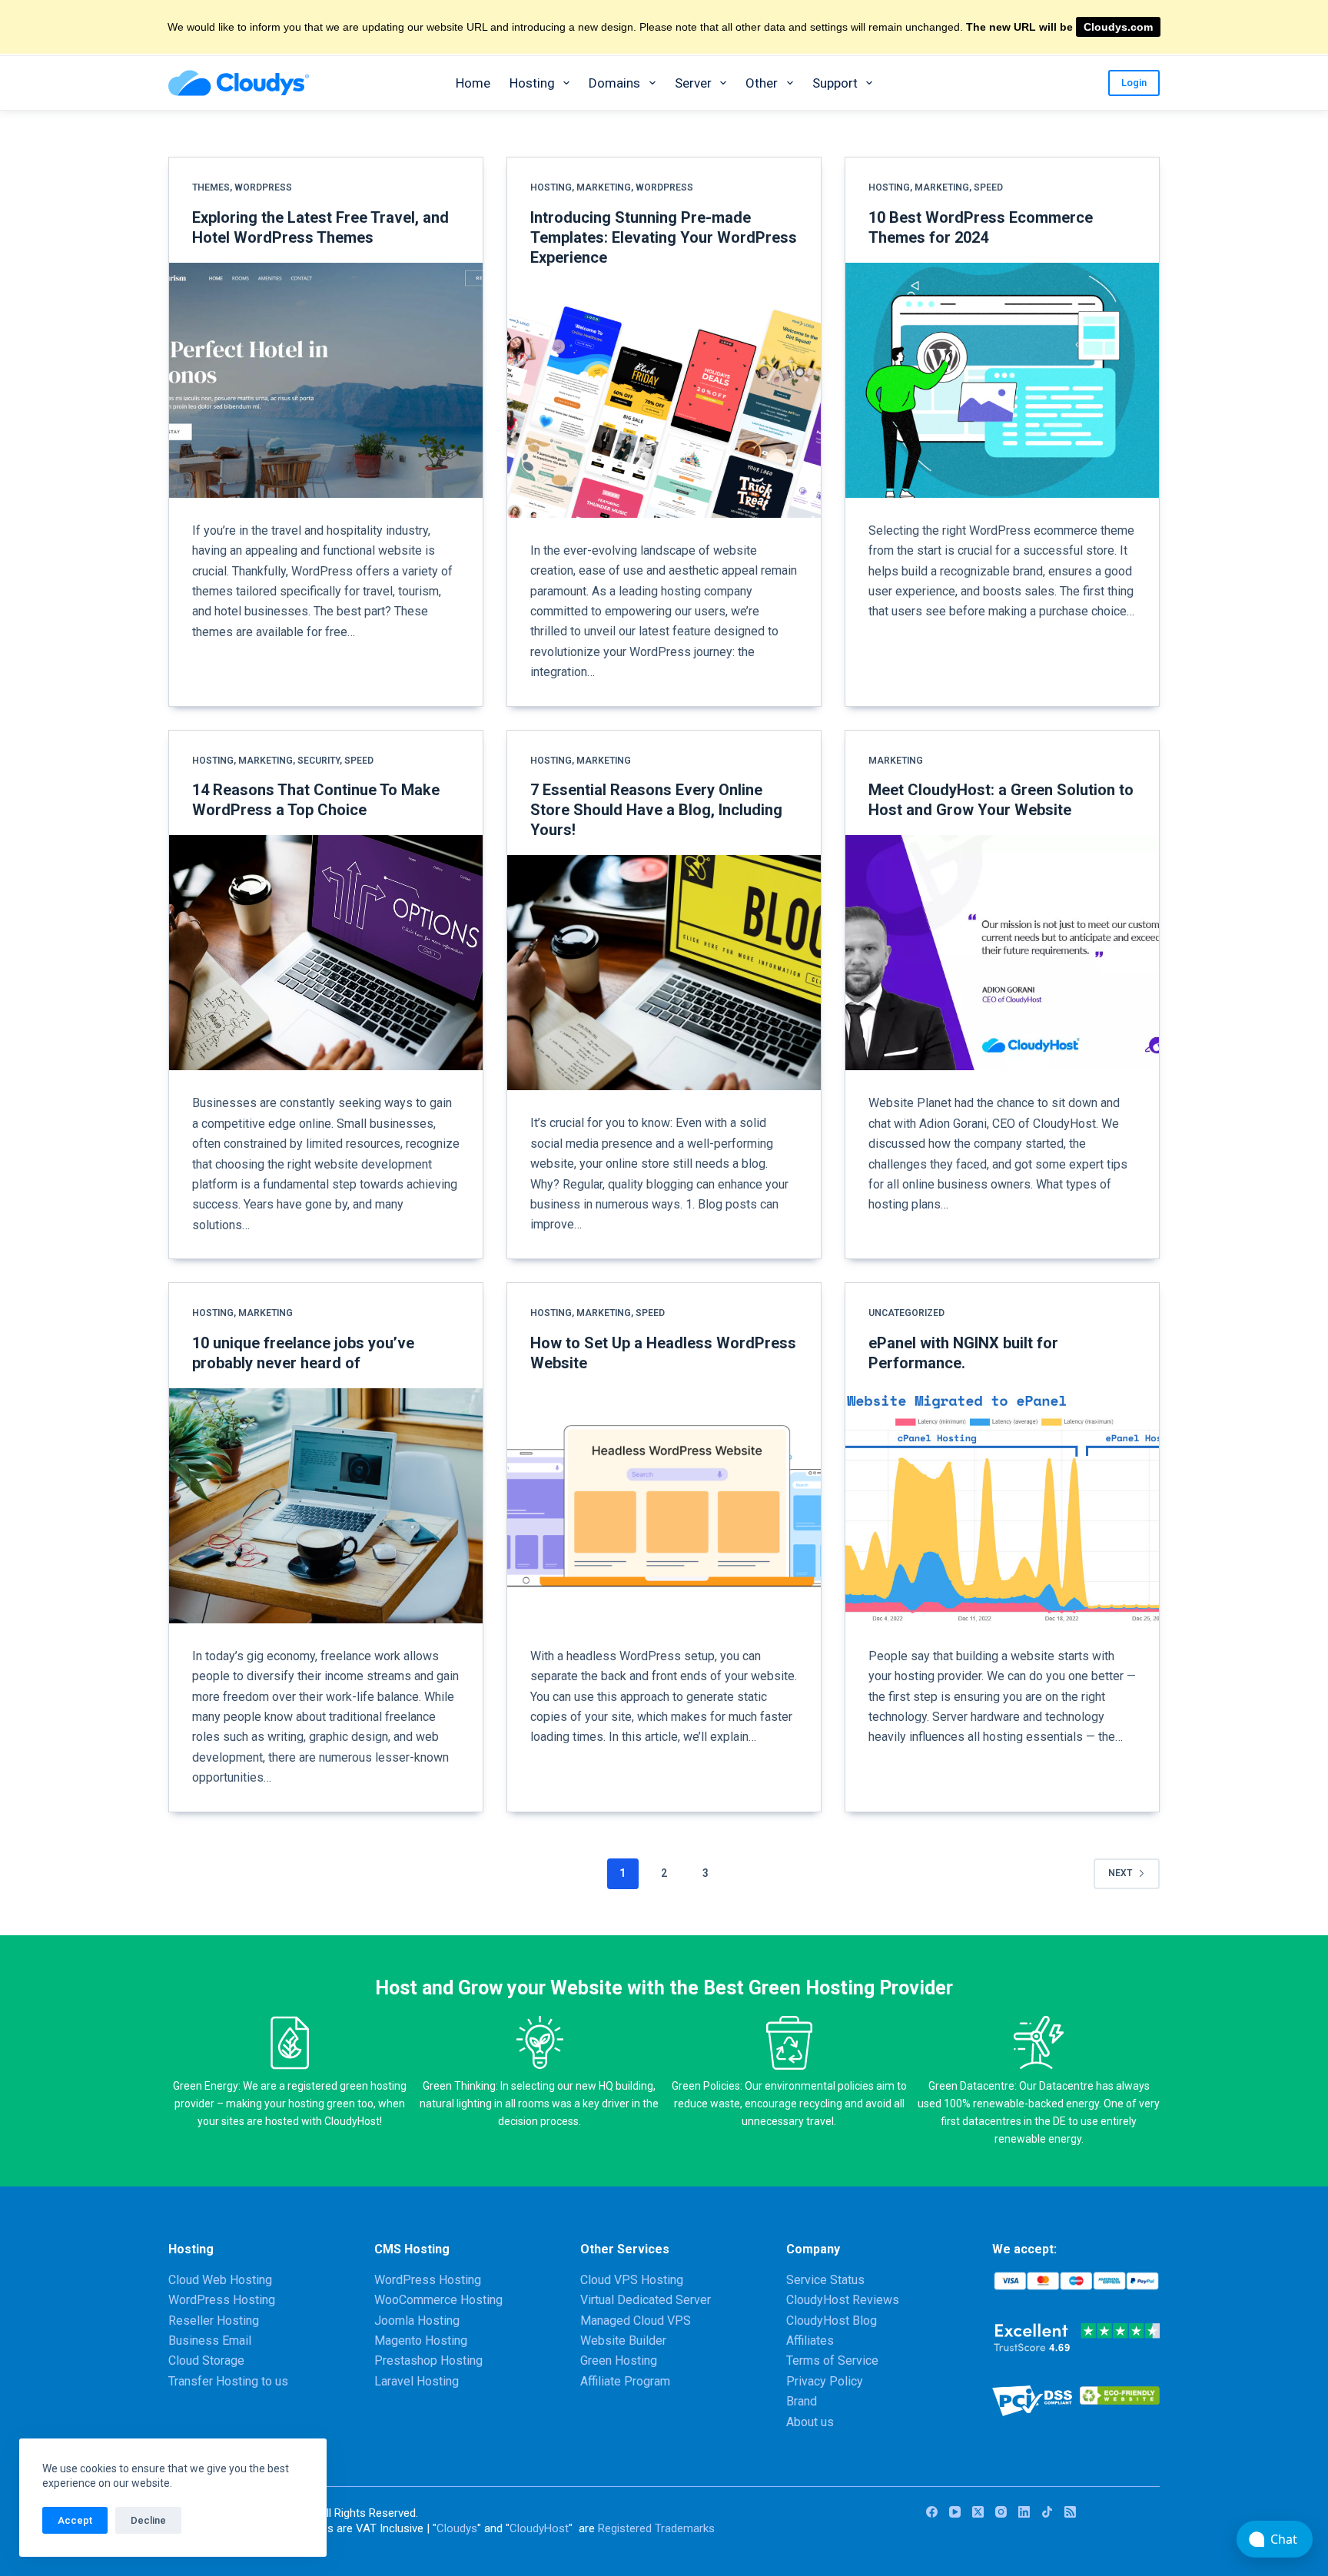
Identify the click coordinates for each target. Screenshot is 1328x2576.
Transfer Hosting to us (228, 2381)
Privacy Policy (825, 2381)
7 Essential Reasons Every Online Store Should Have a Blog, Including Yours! (656, 810)
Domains (614, 83)
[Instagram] (1001, 2512)
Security (319, 761)
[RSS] (1070, 2512)
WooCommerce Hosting (438, 2300)
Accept (75, 2520)
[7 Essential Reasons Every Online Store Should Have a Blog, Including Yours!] (664, 973)
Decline (148, 2520)
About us (810, 2422)
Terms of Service (832, 2361)
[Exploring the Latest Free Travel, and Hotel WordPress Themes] (326, 380)
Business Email (210, 2341)
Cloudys (457, 2528)
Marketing (604, 187)
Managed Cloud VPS (636, 2321)
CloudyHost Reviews (843, 2300)
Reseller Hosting (214, 2321)
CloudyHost (539, 2528)
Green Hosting (619, 2361)
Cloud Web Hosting (220, 2280)
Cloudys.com (1118, 27)
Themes (211, 187)
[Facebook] (932, 2512)
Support (835, 83)
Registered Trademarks (656, 2528)
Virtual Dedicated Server (646, 2300)
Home (473, 83)
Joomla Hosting (417, 2321)
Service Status (825, 2280)
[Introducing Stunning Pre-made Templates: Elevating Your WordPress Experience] (664, 400)
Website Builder (623, 2341)
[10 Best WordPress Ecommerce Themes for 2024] (1002, 380)
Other (762, 83)
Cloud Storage (206, 2361)
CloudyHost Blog (832, 2321)
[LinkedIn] (1024, 2512)
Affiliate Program (625, 2381)
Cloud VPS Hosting (632, 2280)
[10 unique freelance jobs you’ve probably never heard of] (326, 1506)
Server (693, 83)
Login (1134, 83)
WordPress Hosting (222, 2300)
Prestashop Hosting (428, 2361)
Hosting (532, 83)
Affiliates (810, 2341)
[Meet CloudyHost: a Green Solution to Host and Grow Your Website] (1002, 953)
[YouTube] (955, 2512)
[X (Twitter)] (978, 2512)
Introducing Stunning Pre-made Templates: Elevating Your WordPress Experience (664, 237)
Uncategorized (906, 1313)
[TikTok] (1047, 2512)
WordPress (263, 187)
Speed (988, 187)
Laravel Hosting (417, 2381)
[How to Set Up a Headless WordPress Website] (664, 1506)
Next (1120, 1873)
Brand (802, 2401)
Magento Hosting (421, 2341)
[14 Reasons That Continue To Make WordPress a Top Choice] (326, 953)
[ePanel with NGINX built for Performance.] (1002, 1506)
